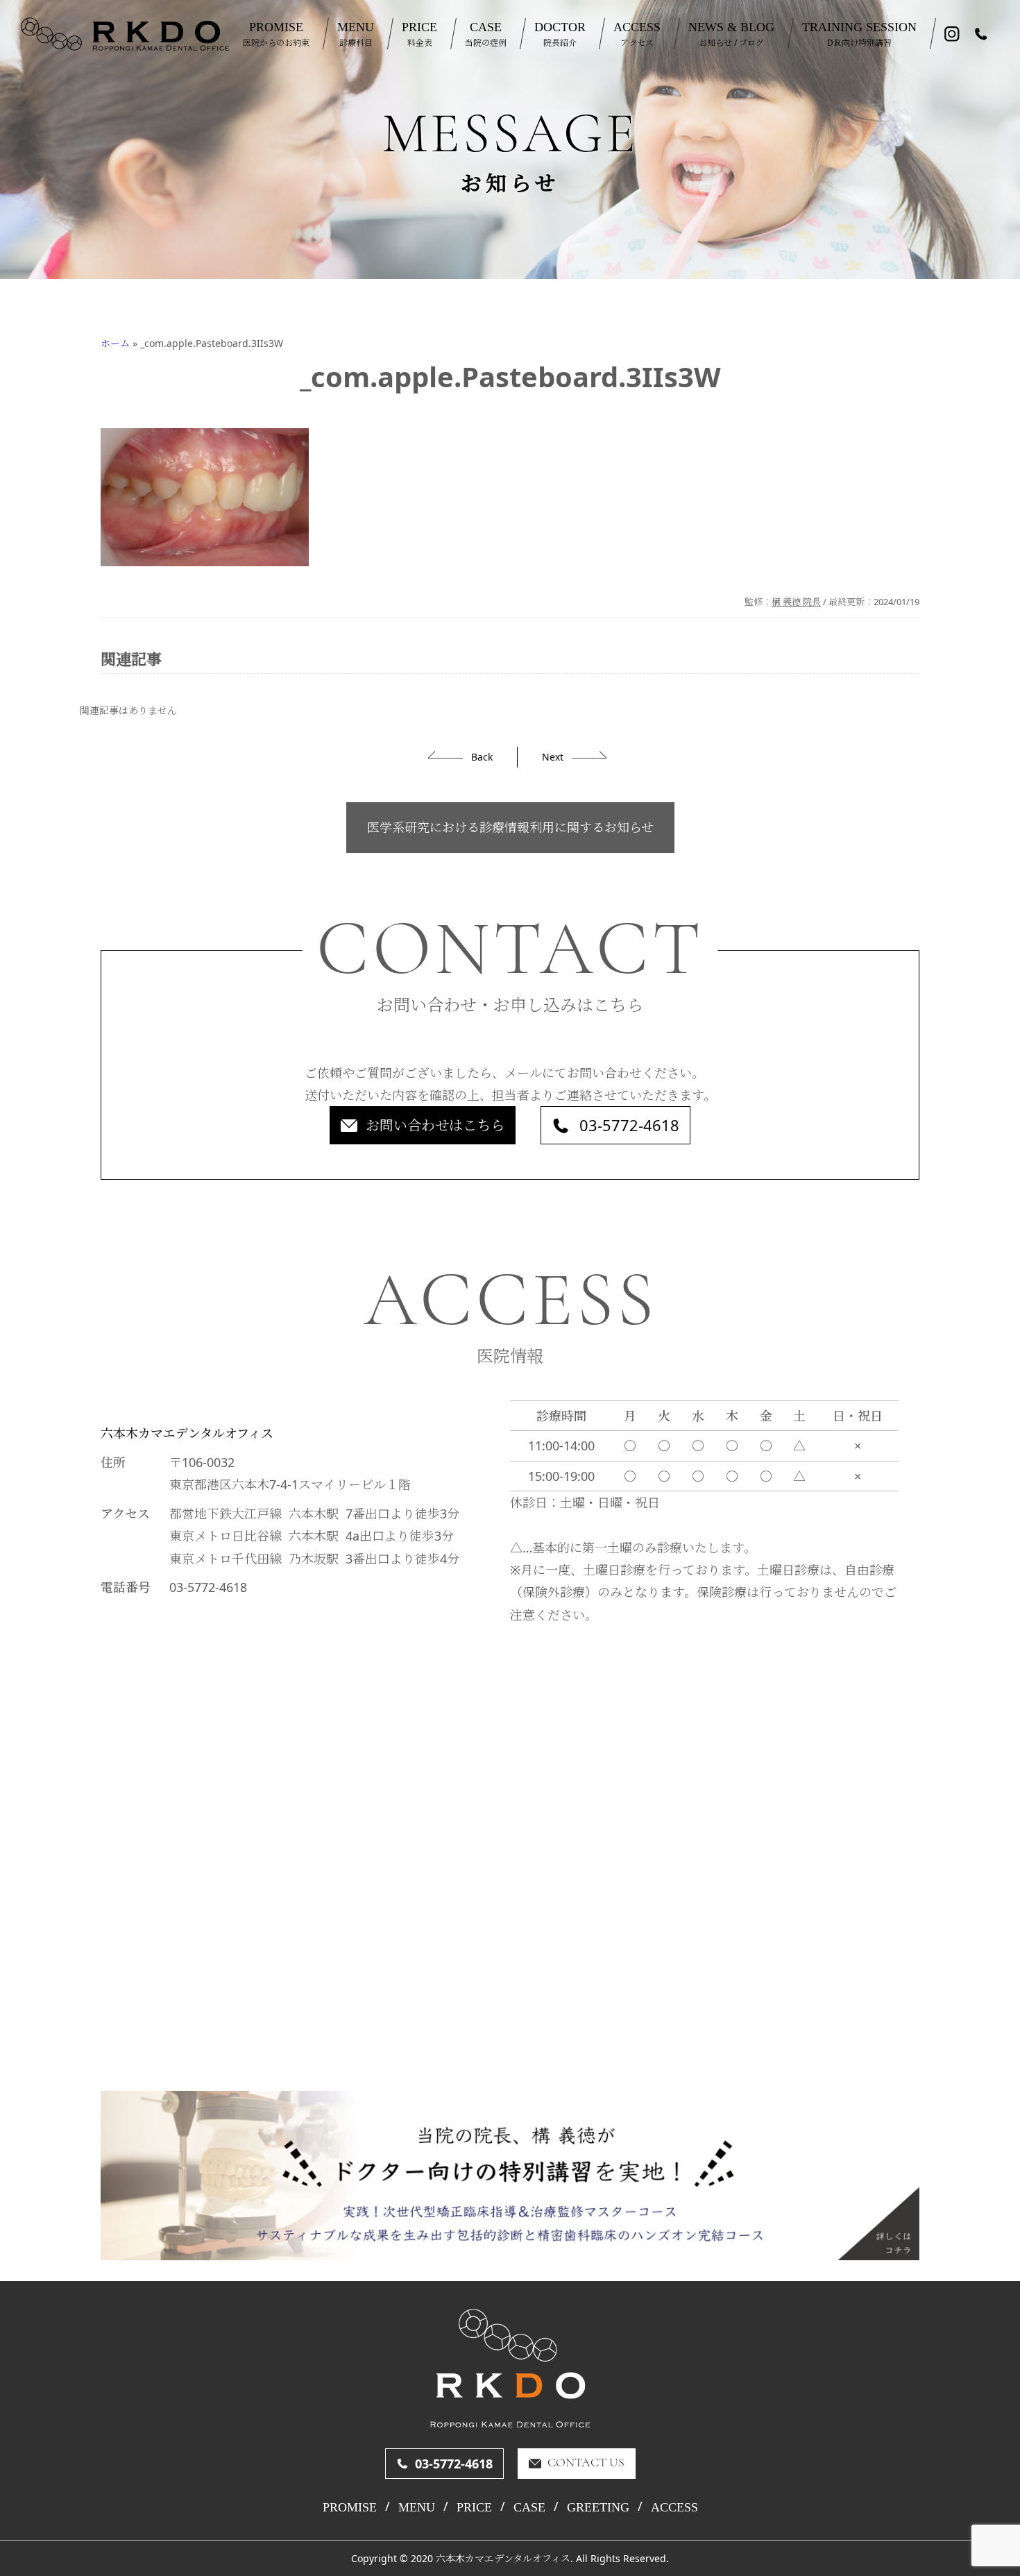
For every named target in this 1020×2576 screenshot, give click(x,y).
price (474, 2507)
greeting (598, 2507)
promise (350, 2507)
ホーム (115, 343)
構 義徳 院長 (796, 602)
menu (417, 2507)
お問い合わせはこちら (435, 1125)
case (529, 2507)
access (674, 2507)
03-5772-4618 (629, 1125)
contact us (586, 2464)
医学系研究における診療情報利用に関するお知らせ (510, 827)
